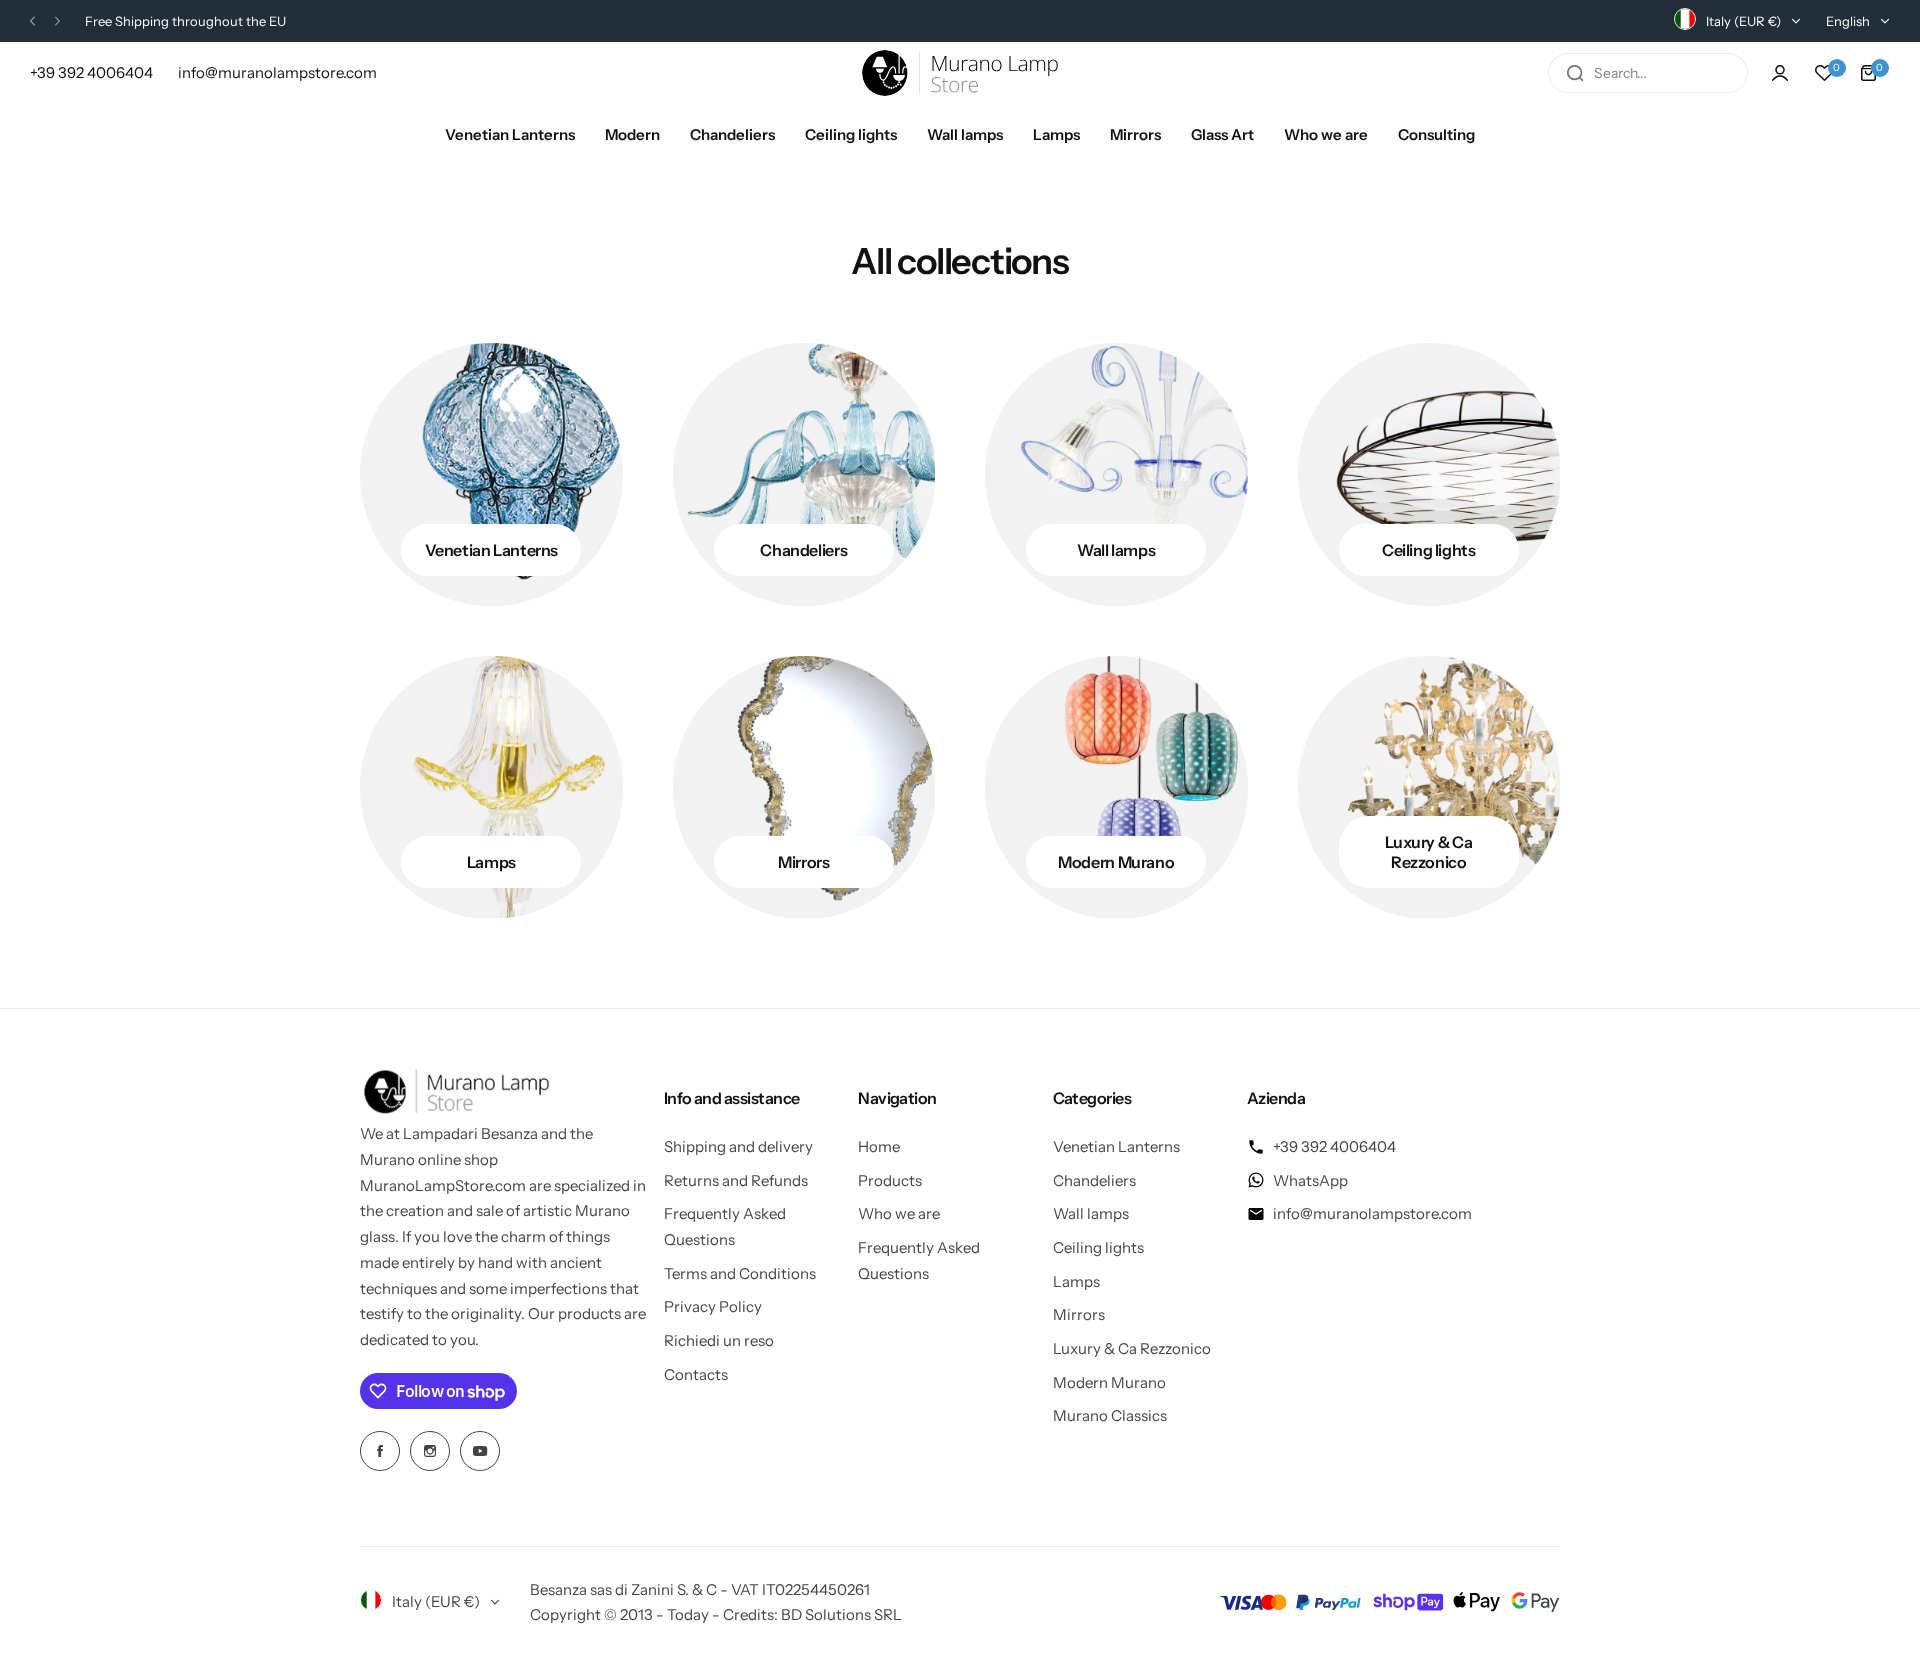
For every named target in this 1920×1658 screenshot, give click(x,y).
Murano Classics (1110, 1415)
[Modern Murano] (1116, 787)
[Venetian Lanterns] (491, 474)
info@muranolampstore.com (1372, 1213)
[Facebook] (380, 1451)
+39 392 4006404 (1334, 1146)
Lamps (1076, 1281)
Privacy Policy (713, 1306)
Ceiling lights (1098, 1247)
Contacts (696, 1374)
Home (879, 1146)
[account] (1780, 73)
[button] (32, 21)
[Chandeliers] (804, 474)
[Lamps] (491, 787)
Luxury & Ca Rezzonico (1132, 1348)
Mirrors (1079, 1314)
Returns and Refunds (736, 1180)
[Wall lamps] (1116, 474)
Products (890, 1180)
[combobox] (1648, 73)
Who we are (899, 1213)
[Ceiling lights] (1429, 474)
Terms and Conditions (740, 1273)
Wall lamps (1091, 1213)
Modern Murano (1109, 1382)
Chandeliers (1094, 1180)
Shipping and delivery (738, 1146)
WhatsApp (1310, 1180)
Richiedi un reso (719, 1340)
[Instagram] (430, 1451)
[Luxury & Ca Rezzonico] (1429, 787)
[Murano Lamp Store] (960, 73)
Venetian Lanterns (1116, 1146)
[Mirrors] (804, 787)
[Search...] (1575, 73)
